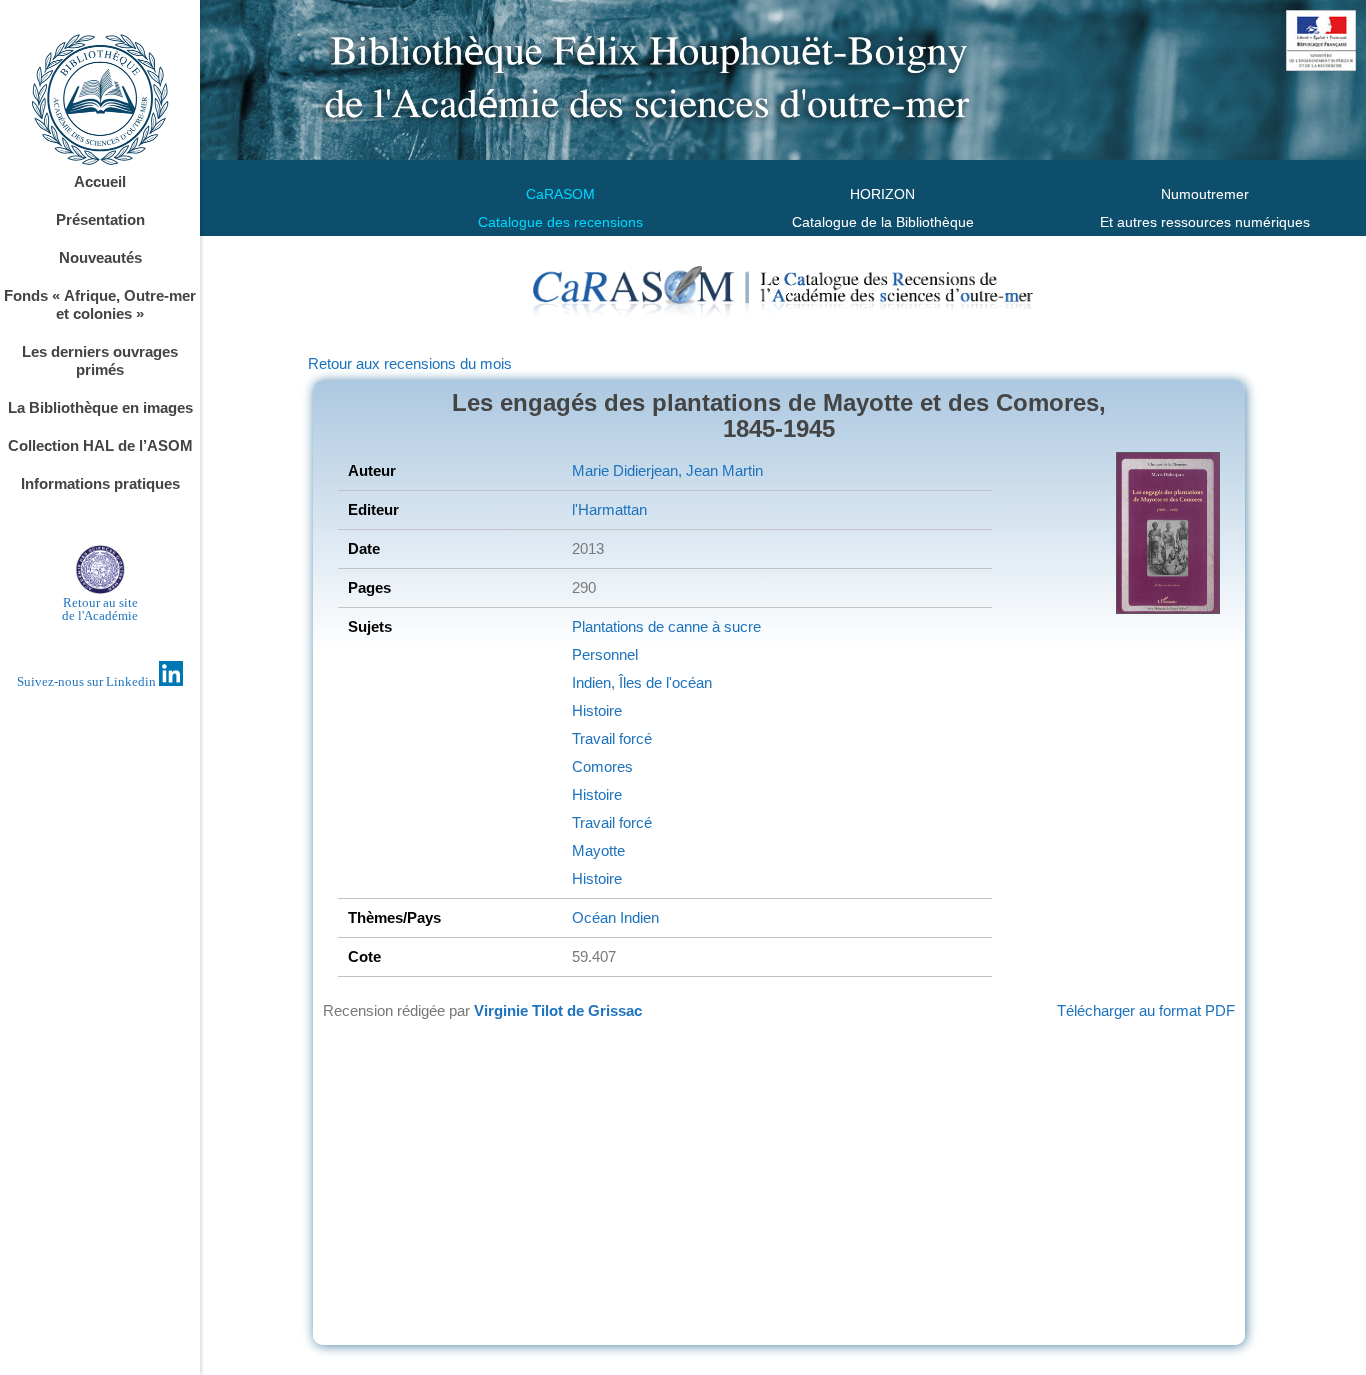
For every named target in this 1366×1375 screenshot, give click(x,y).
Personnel (605, 654)
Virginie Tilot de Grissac (558, 1010)
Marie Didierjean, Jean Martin (667, 470)
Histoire (597, 710)
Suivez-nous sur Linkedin (88, 681)
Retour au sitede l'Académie (100, 609)
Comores (602, 766)
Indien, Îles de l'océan (642, 682)
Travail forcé (612, 738)
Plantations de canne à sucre (666, 626)
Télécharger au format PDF (1146, 1010)
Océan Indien (615, 917)
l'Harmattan (609, 509)
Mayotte (598, 850)
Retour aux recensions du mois (410, 363)
